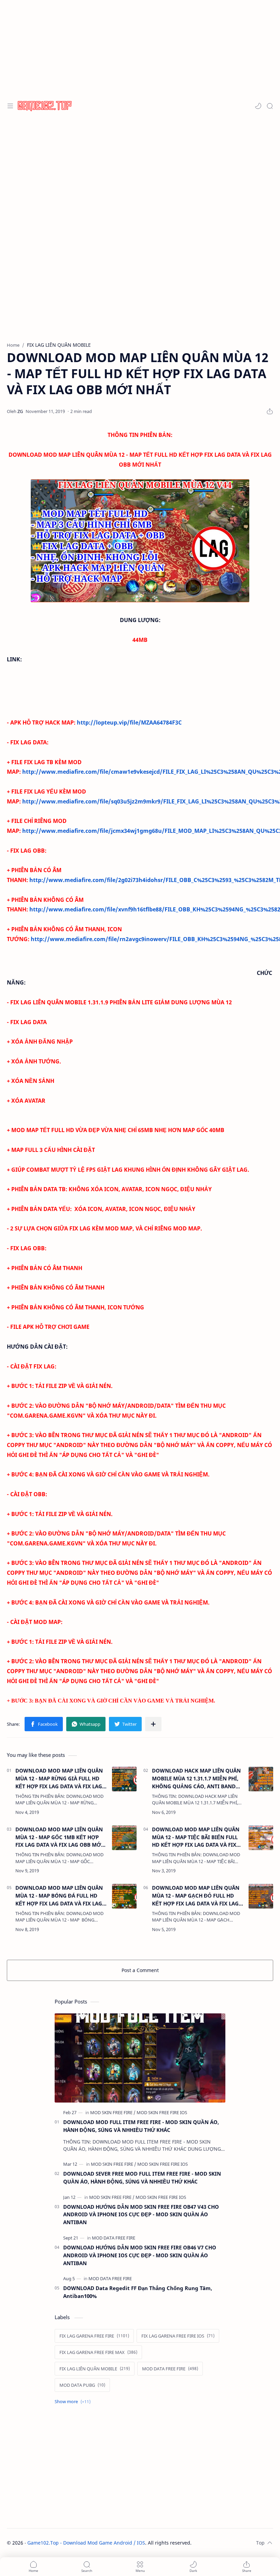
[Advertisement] (140, 48)
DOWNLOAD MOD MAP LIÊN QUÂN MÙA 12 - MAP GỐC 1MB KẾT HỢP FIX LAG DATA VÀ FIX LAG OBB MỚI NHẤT (59, 1837)
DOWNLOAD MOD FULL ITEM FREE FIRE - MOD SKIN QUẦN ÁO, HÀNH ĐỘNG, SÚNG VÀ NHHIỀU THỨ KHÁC (141, 2126)
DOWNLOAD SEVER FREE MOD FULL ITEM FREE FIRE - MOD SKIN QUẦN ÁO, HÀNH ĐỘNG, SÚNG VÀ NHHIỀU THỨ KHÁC (142, 2178)
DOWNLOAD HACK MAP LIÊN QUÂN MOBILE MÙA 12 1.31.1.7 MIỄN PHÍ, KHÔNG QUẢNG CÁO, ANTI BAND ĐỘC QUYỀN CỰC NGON (196, 1779)
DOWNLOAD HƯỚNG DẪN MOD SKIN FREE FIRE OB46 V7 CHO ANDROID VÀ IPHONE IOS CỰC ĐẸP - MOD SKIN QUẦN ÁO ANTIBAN (140, 2255)
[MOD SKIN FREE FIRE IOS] (162, 2112)
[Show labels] (74, 2402)
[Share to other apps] (153, 1724)
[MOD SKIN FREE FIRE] (113, 2112)
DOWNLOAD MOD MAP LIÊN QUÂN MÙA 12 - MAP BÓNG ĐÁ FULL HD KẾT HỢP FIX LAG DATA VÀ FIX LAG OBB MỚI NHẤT (59, 1896)
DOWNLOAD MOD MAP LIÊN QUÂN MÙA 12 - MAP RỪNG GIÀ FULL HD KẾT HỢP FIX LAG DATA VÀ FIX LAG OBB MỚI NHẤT (59, 1779)
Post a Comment (140, 1970)
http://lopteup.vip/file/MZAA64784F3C (129, 722)
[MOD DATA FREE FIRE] (114, 2238)
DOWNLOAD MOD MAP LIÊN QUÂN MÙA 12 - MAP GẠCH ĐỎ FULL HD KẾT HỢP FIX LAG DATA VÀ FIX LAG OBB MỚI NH (196, 1896)
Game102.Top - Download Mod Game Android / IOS (86, 2543)
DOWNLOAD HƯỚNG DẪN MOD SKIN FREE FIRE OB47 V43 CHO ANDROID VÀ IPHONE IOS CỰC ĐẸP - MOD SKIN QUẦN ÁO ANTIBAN (141, 2215)
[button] (258, 106)
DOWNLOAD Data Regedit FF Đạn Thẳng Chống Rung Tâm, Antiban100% (138, 2292)
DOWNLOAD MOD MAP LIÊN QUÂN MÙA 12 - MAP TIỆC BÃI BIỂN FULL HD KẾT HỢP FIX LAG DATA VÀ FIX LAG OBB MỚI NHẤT (196, 1837)
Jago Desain (237, 2543)
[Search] (270, 106)
